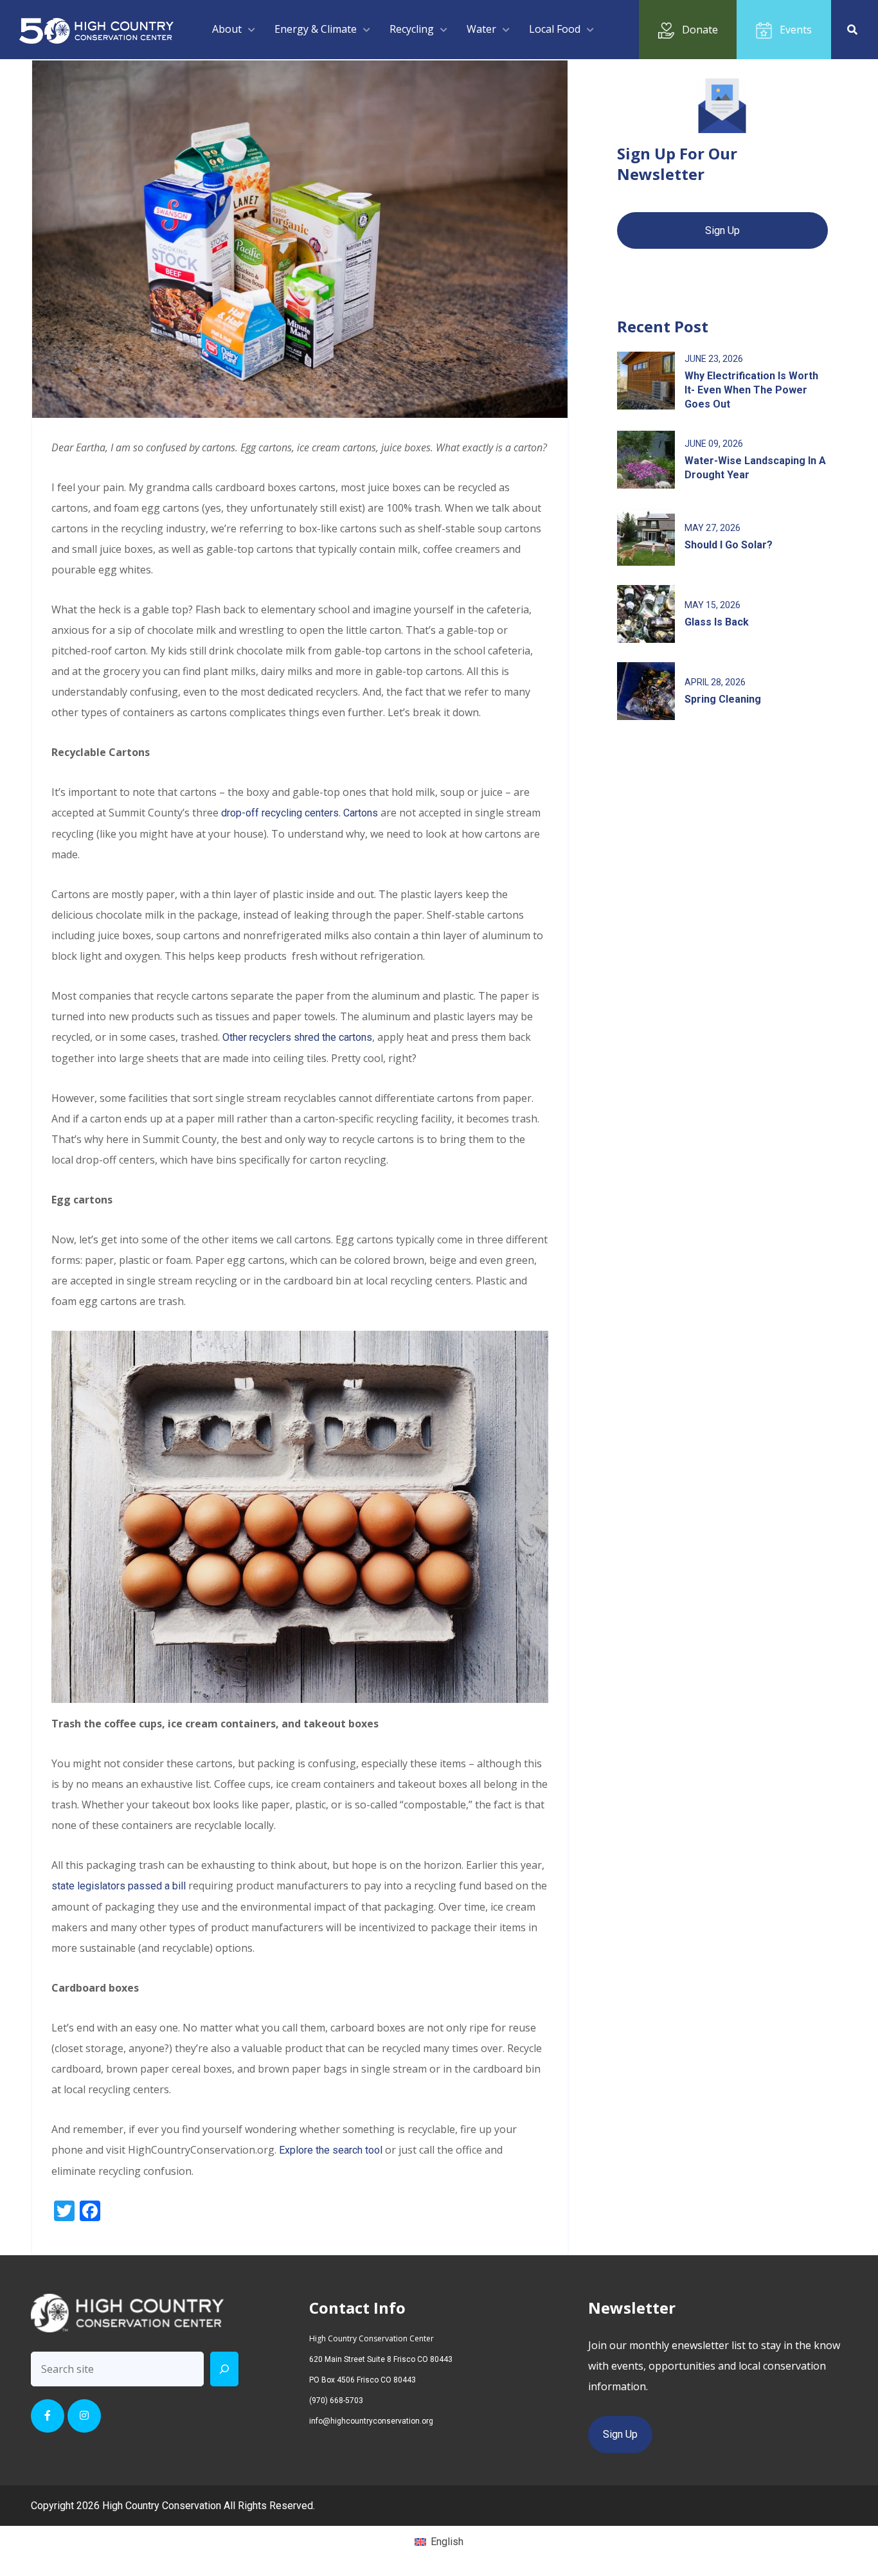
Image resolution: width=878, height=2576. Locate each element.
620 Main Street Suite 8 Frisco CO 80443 (381, 2359)
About (227, 29)
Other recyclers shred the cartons (297, 1037)
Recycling (412, 29)
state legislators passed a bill (119, 1886)
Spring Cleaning (723, 699)
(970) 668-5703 (336, 2400)
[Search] (224, 2369)
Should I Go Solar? (729, 545)
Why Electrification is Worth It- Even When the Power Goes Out (751, 390)
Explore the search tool (331, 2150)
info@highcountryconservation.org (371, 2421)
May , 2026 (712, 528)
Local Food (555, 29)
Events (796, 30)
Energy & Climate (316, 29)
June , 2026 (714, 359)
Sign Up (722, 230)
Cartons (361, 813)
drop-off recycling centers (279, 813)
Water (481, 29)
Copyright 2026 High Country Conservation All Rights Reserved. (173, 2506)
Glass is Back (717, 622)
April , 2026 (715, 682)
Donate (700, 30)
